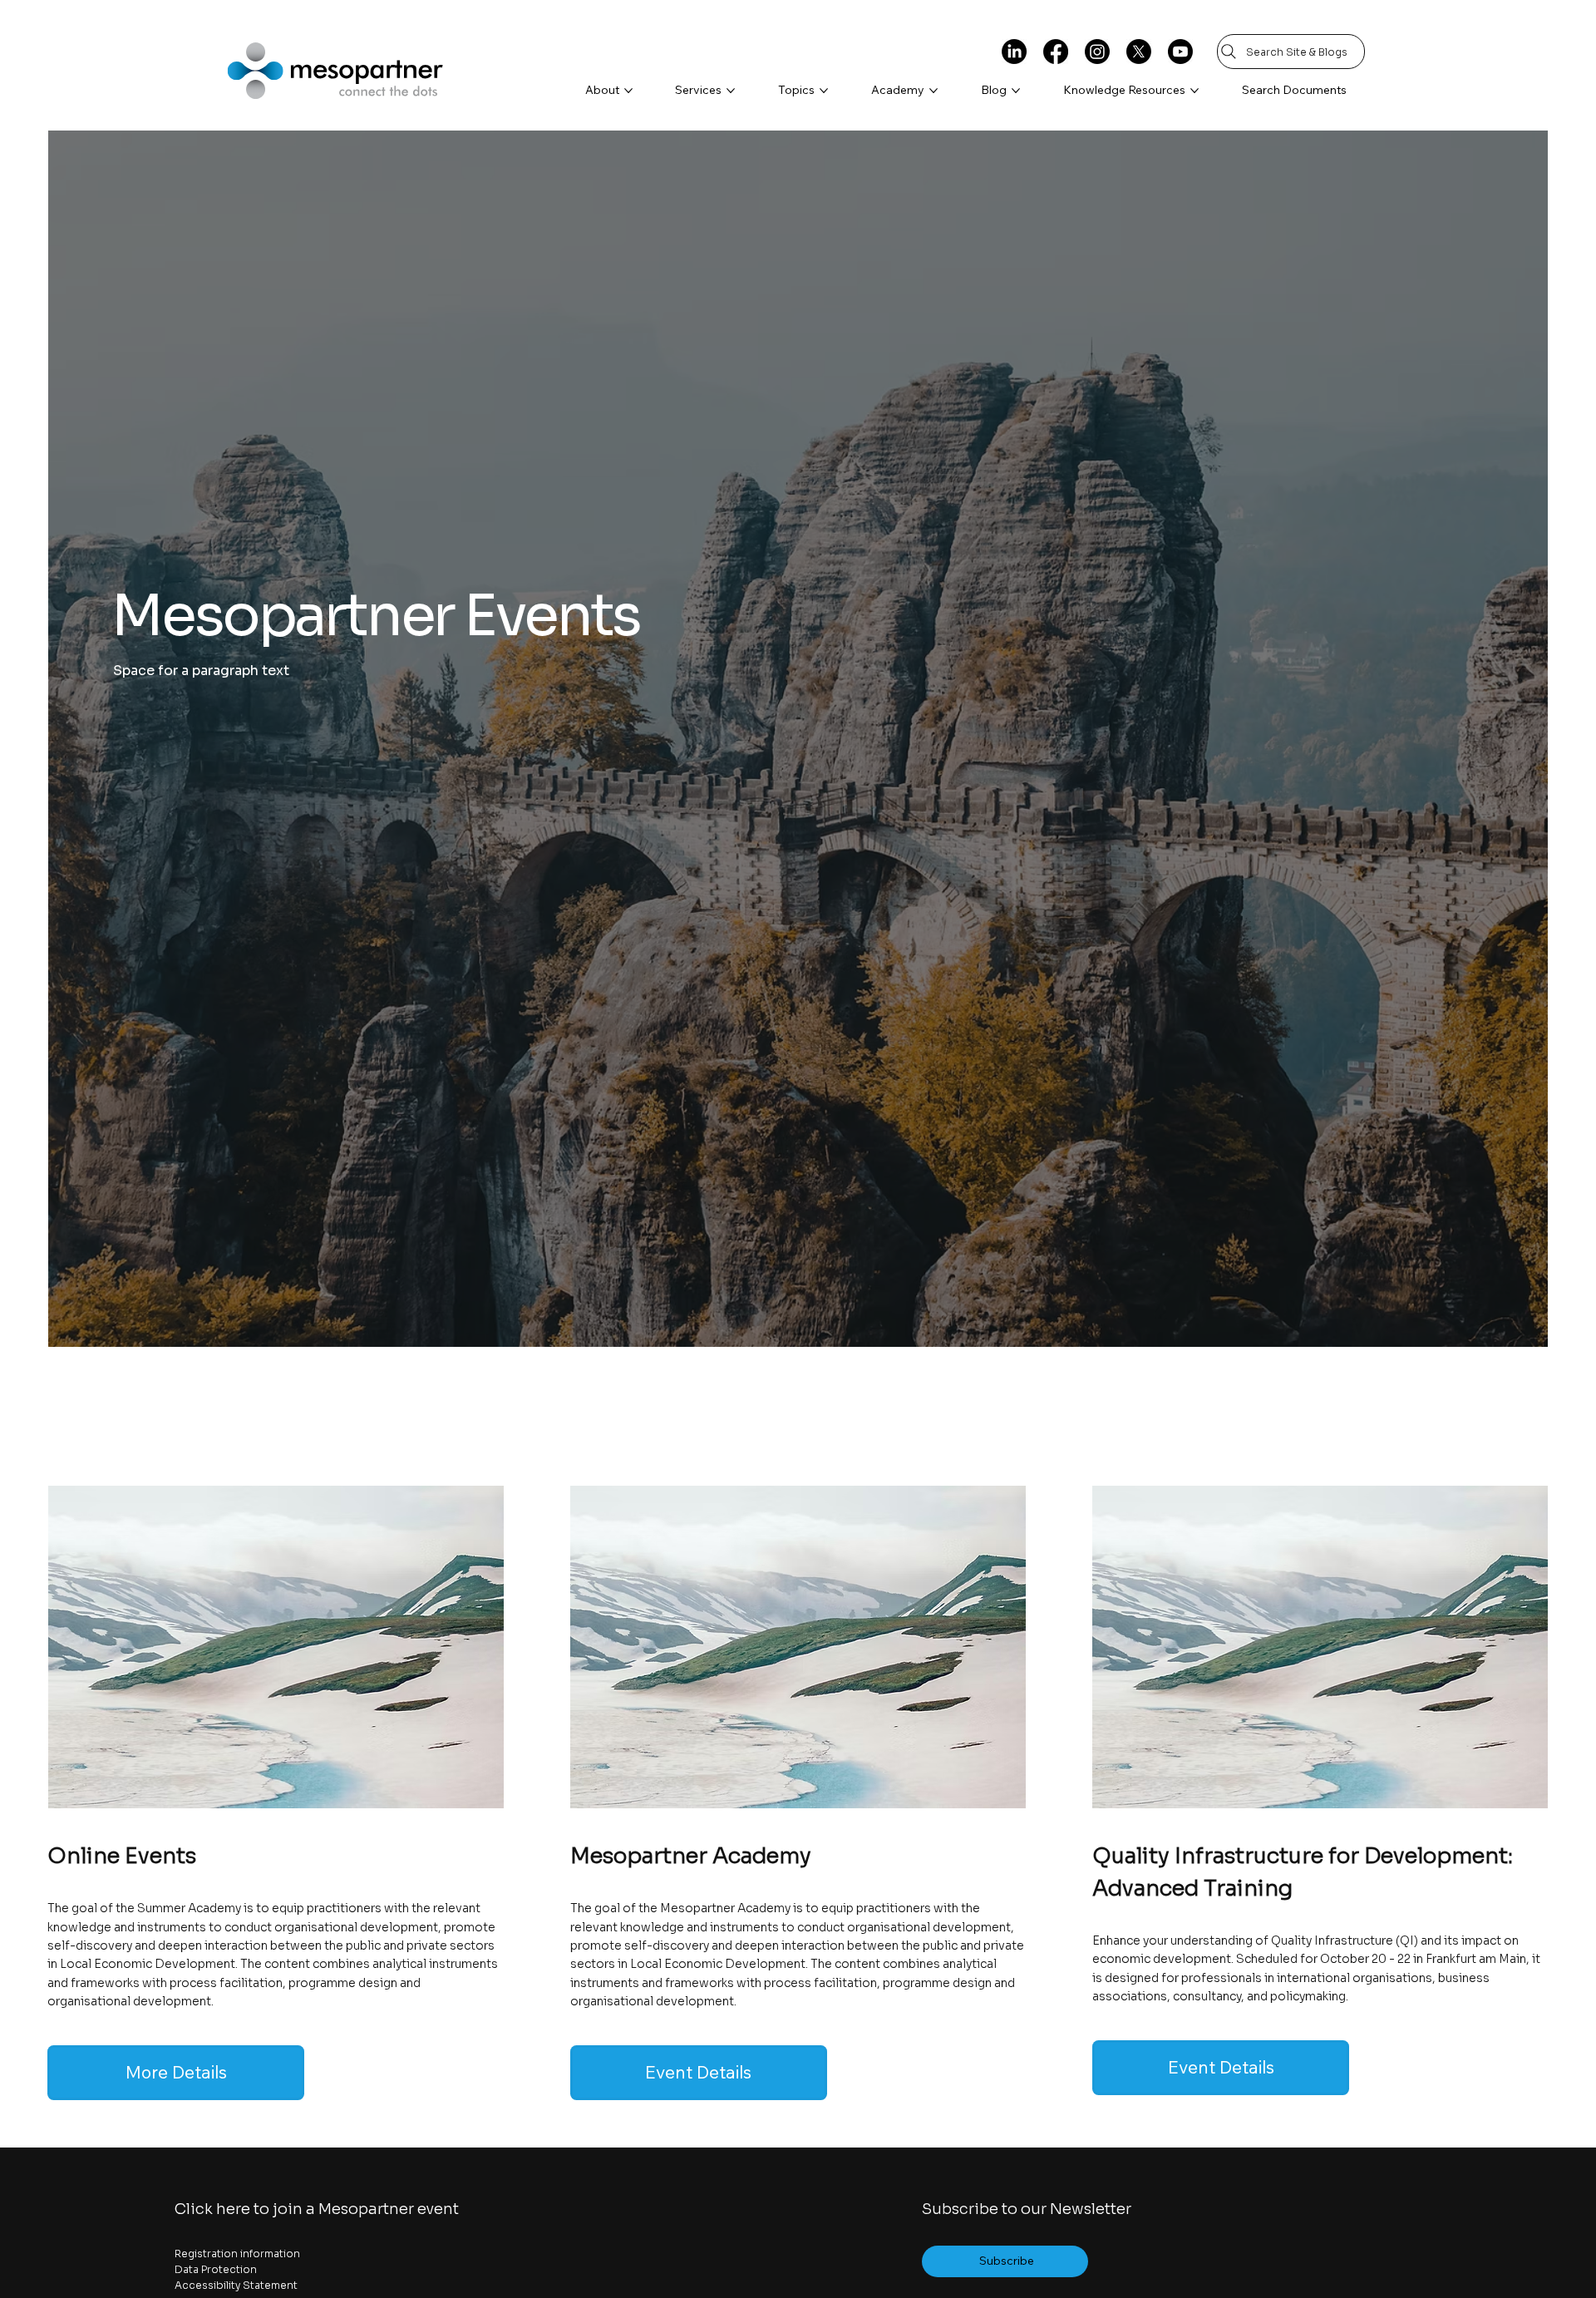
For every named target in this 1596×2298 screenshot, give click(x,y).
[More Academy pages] (933, 91)
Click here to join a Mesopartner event (317, 2209)
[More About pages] (628, 91)
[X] (1139, 52)
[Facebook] (1056, 52)
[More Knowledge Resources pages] (1195, 91)
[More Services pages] (731, 91)
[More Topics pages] (824, 91)
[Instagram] (1097, 52)
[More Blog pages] (1016, 91)
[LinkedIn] (1014, 52)
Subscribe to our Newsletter (1027, 2209)
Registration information (237, 2254)
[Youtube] (1180, 52)
